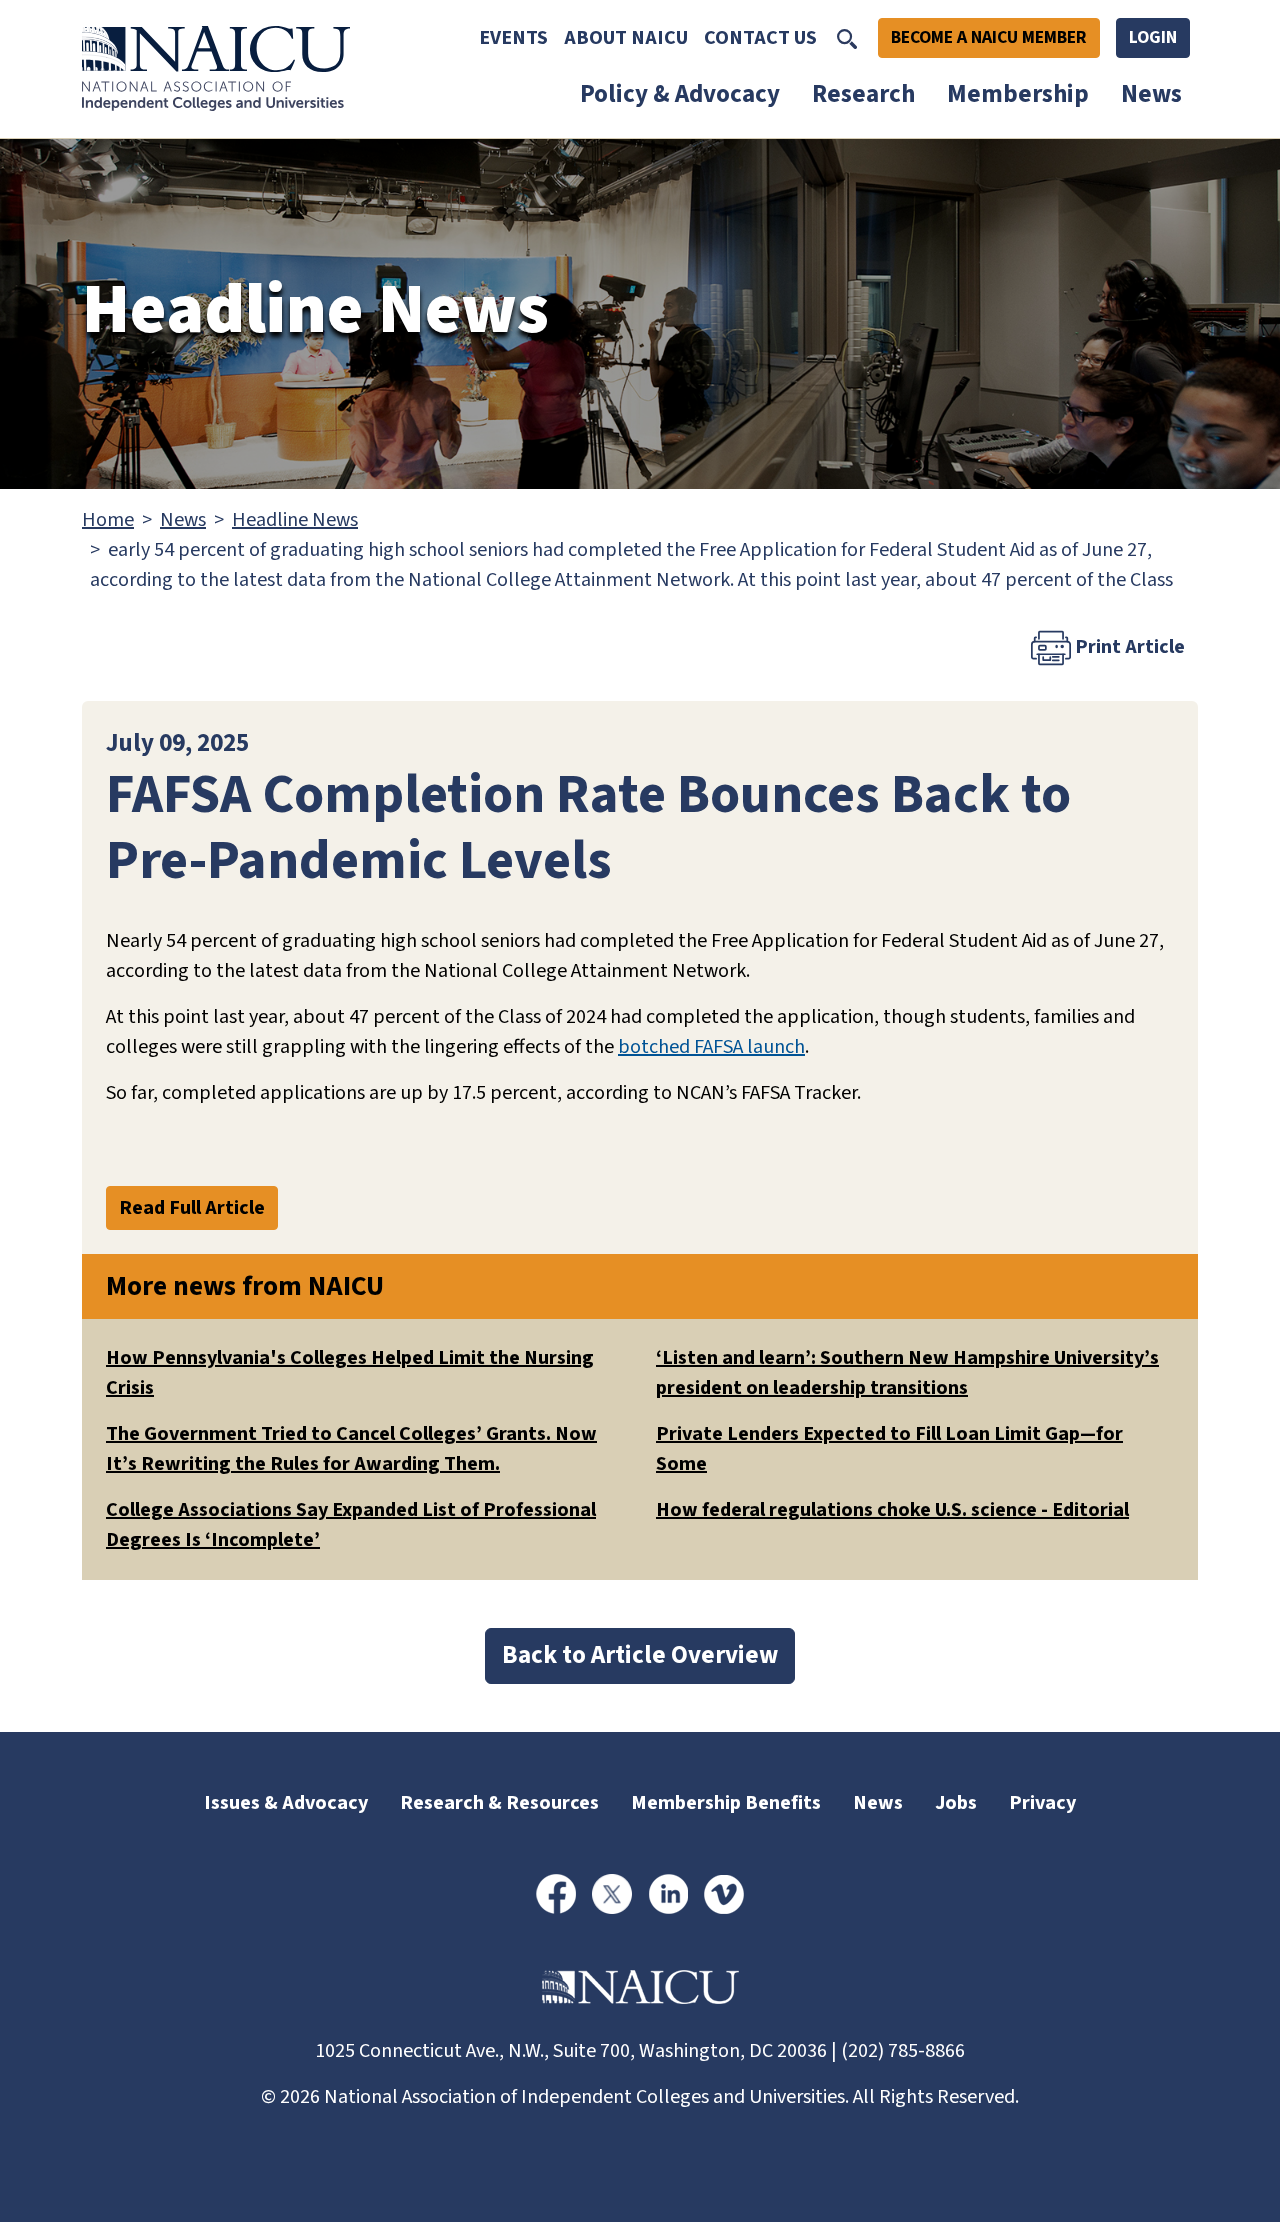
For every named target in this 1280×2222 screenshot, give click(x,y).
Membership (1018, 94)
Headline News (295, 520)
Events (513, 38)
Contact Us (760, 38)
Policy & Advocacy (680, 94)
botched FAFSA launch (711, 1047)
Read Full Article (192, 1208)
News (1151, 94)
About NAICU (626, 38)
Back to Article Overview (640, 1655)
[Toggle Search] (847, 38)
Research (863, 94)
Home (108, 520)
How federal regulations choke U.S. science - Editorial (892, 1510)
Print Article (1128, 646)
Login (1153, 37)
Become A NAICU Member (989, 37)
